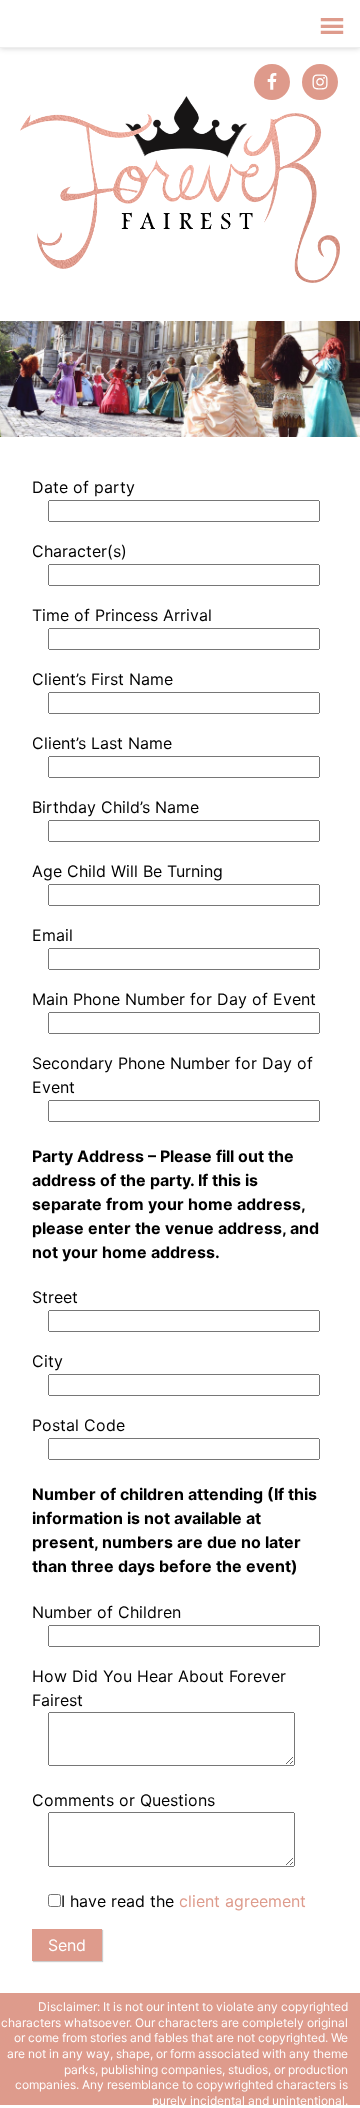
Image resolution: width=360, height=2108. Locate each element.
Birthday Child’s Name (115, 807)
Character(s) (79, 551)
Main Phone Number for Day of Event (174, 999)
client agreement (242, 1901)
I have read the (183, 1901)
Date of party (83, 487)
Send (67, 1945)
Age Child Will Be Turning (127, 871)
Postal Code (78, 1425)
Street (55, 1297)
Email (52, 935)
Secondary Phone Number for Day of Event (172, 1075)
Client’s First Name (102, 679)
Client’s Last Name (102, 743)
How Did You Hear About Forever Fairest (159, 1688)
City (47, 1361)
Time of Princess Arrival (122, 615)
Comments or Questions (123, 1800)
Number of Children (106, 1612)
